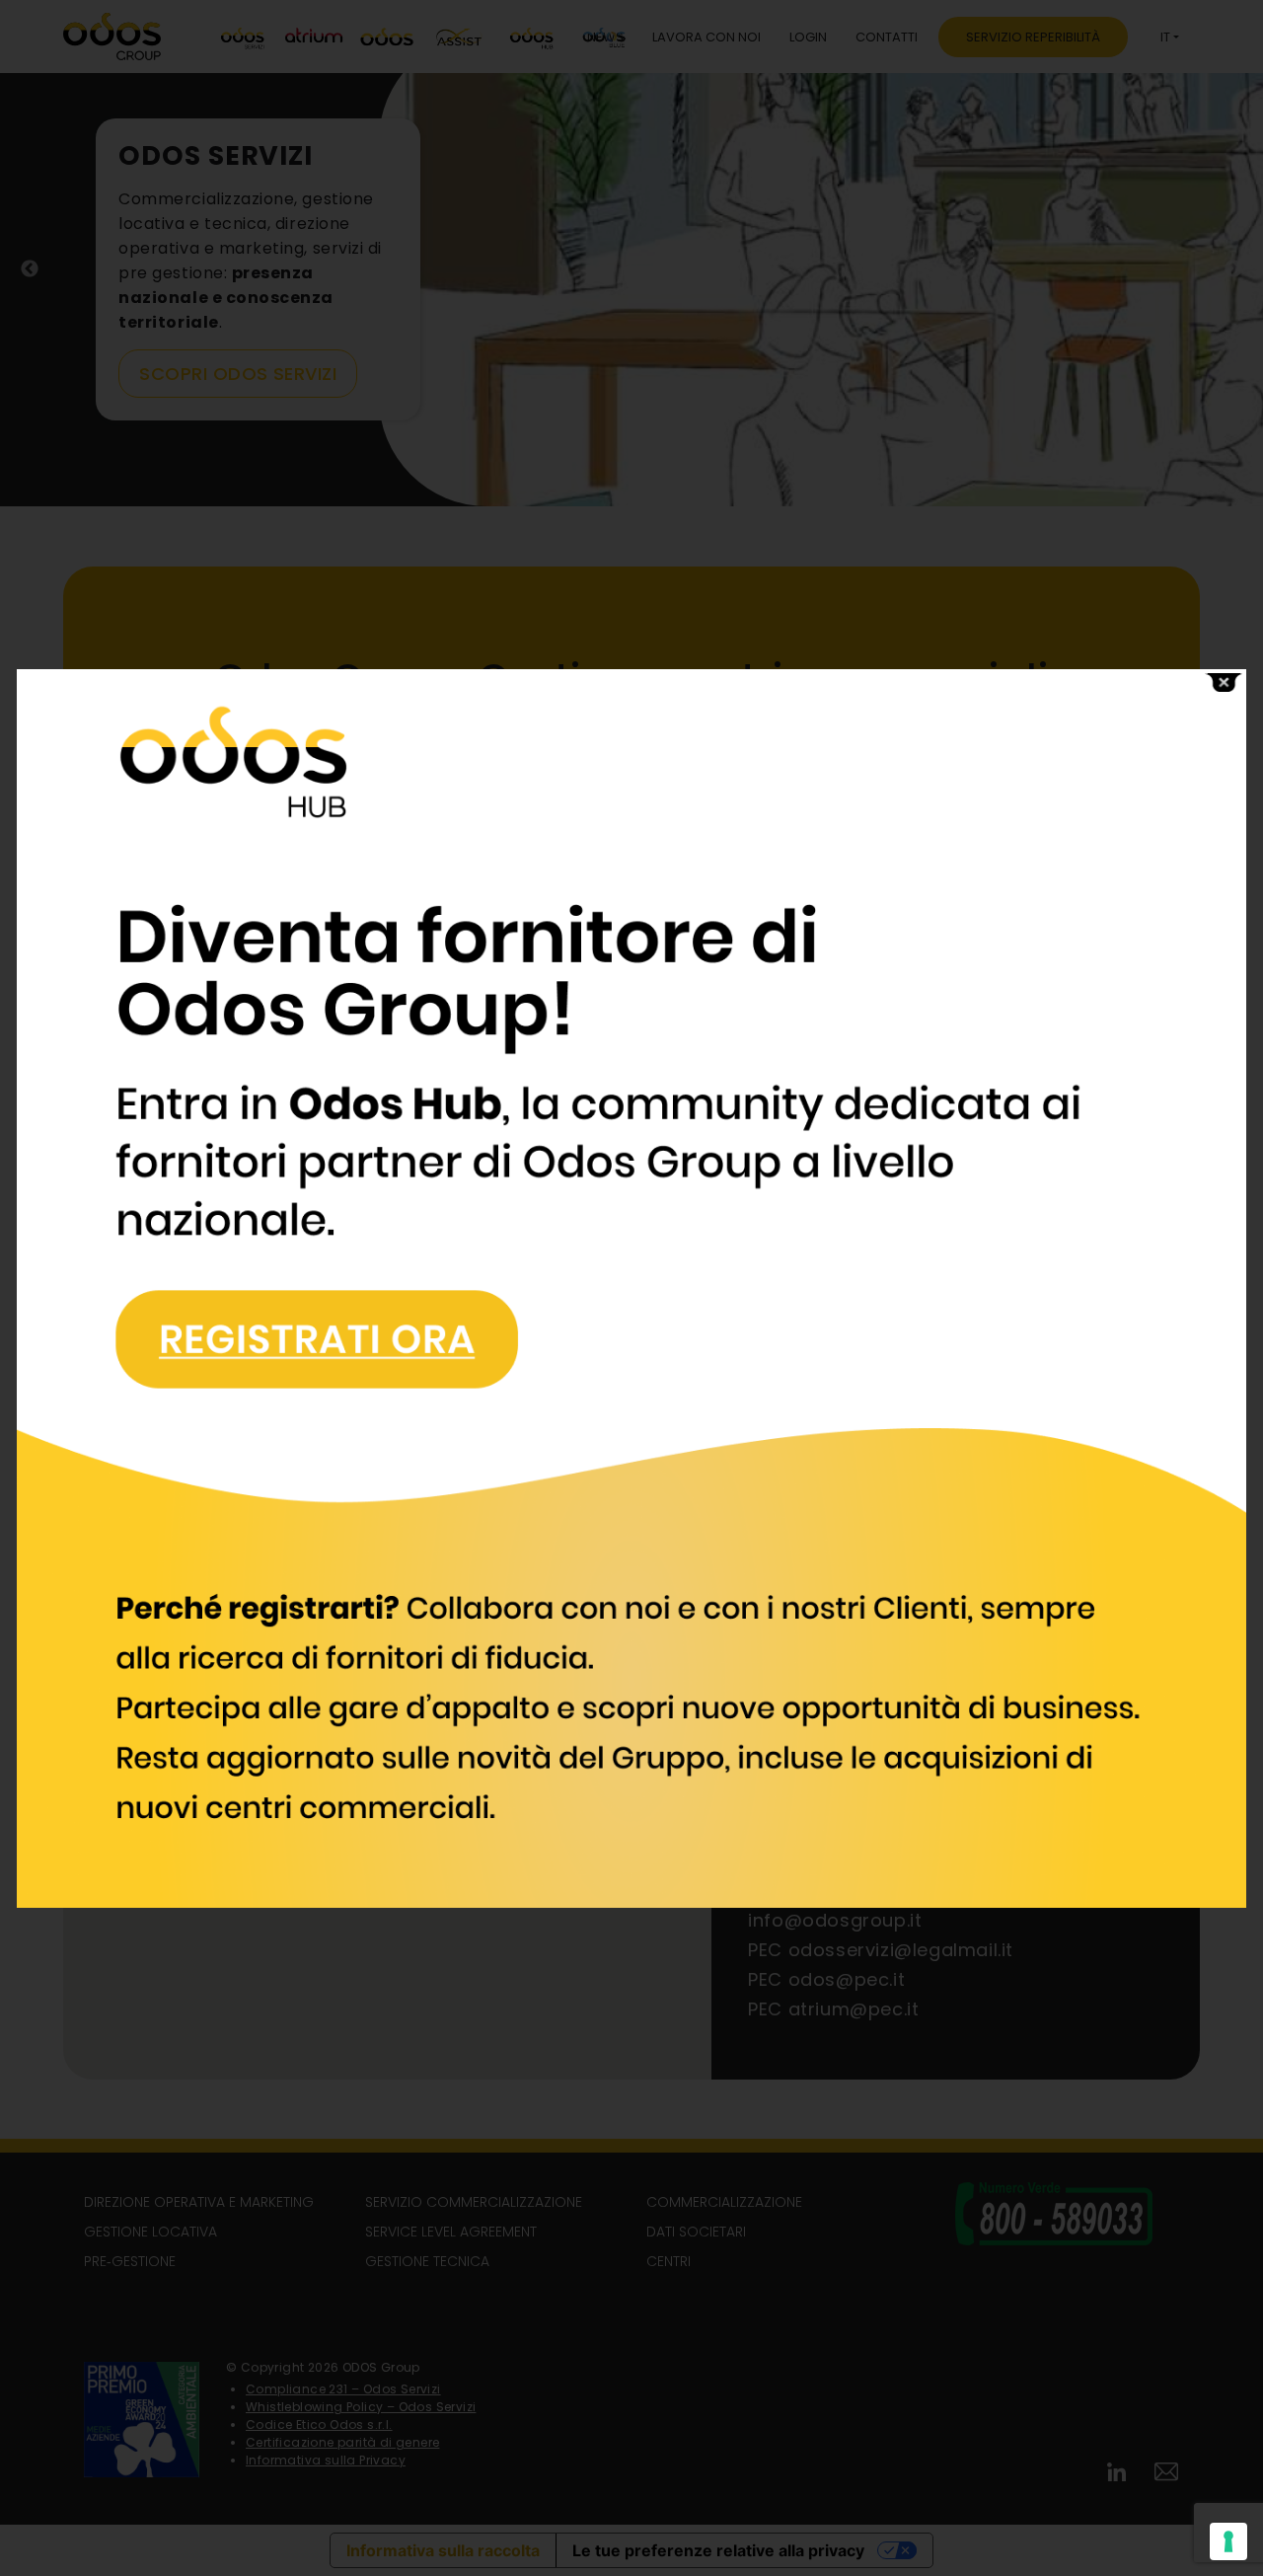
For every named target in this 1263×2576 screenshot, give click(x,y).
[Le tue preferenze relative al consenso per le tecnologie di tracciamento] (1228, 2541)
